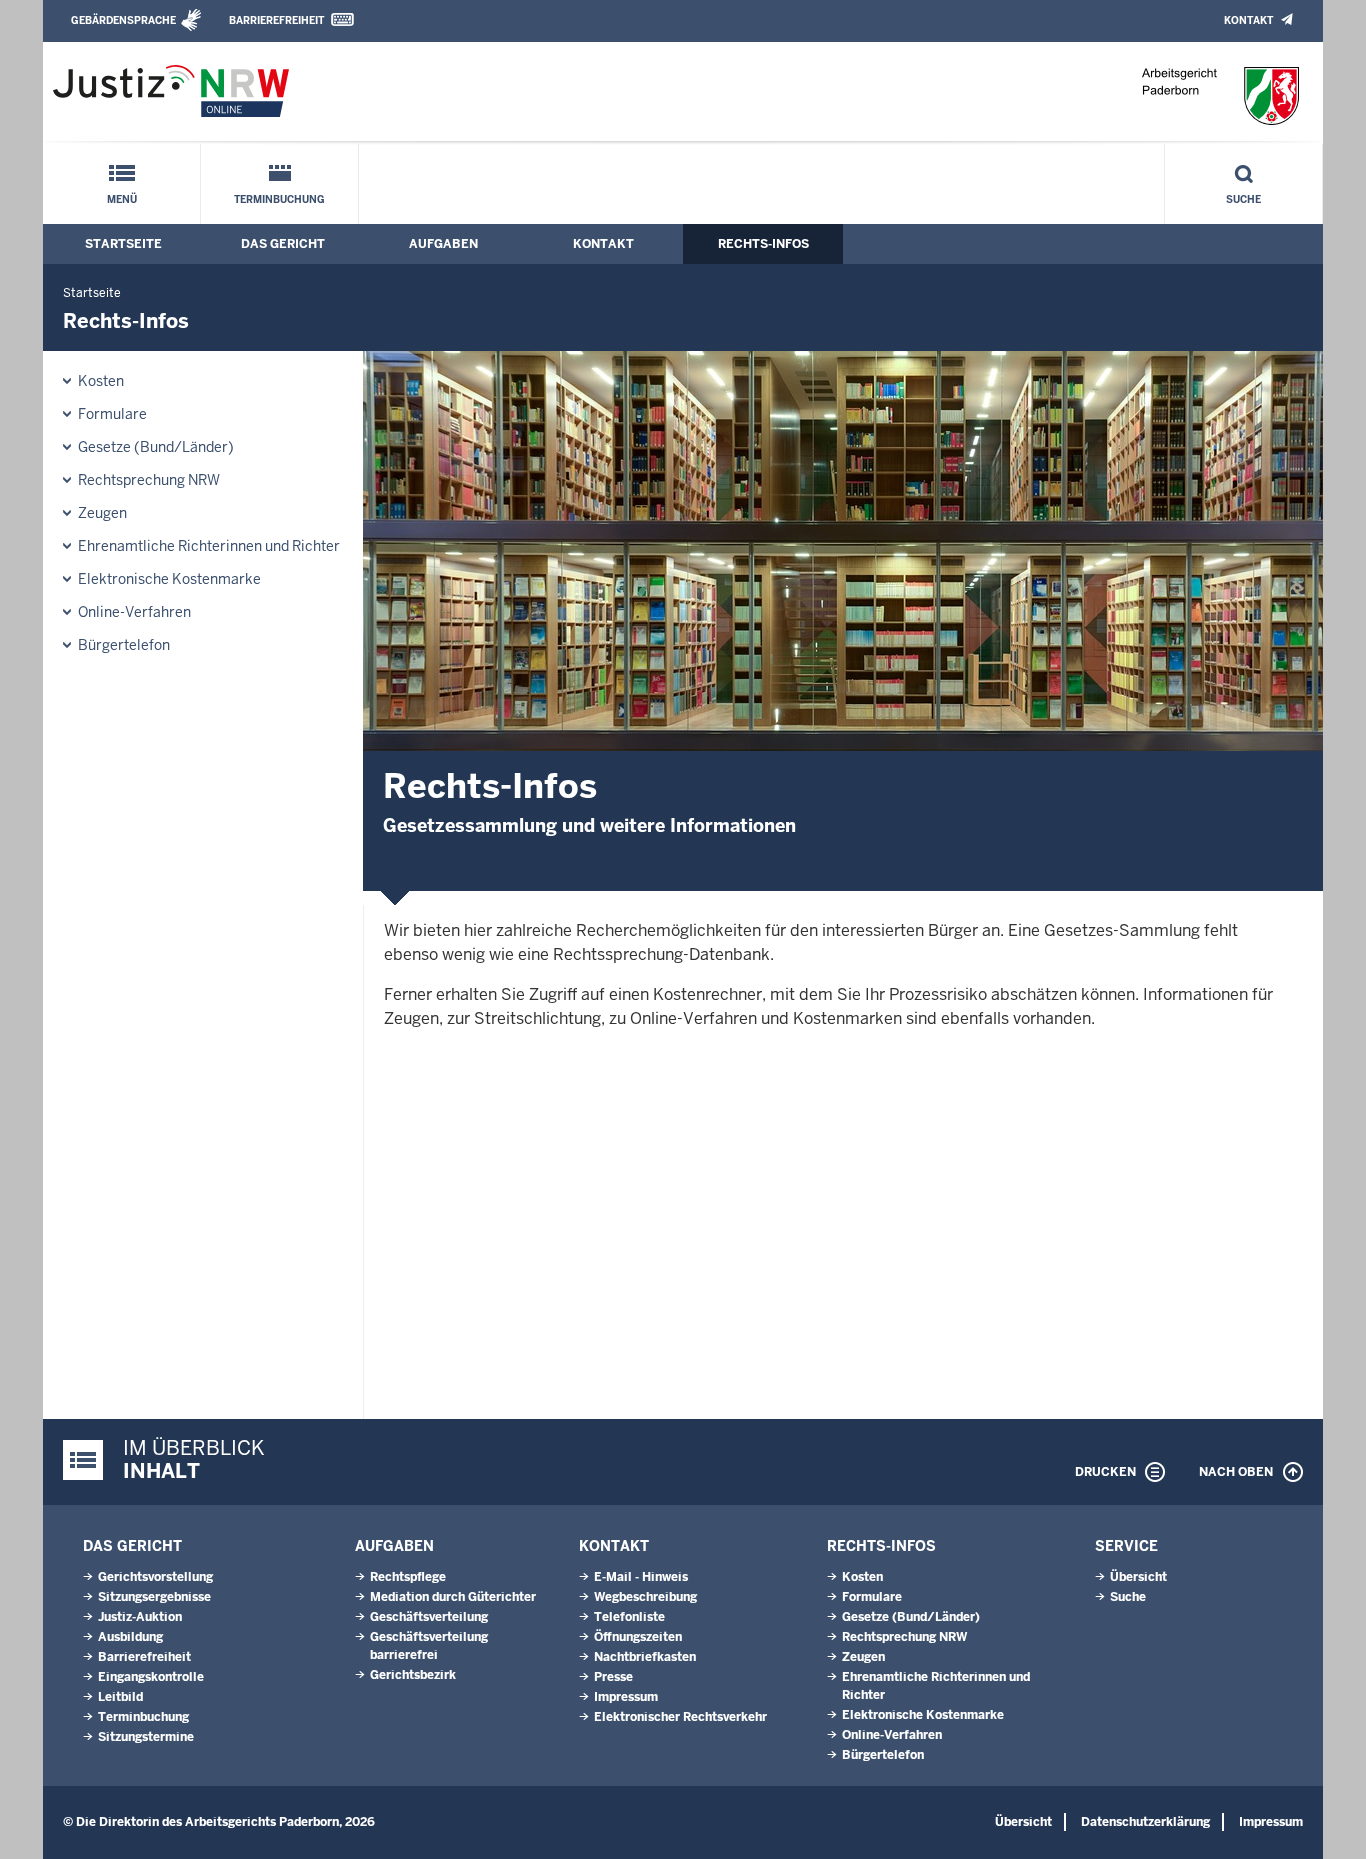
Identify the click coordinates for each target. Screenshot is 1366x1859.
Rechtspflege (408, 1577)
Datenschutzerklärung (1145, 1822)
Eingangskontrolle (151, 1677)
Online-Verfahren (134, 612)
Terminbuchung (279, 199)
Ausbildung (130, 1637)
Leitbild (120, 1697)
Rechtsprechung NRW (149, 480)
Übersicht (1138, 1577)
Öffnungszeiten (638, 1637)
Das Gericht (283, 244)
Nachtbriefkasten (645, 1657)
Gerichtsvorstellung (155, 1577)
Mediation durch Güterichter (453, 1597)
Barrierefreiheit (276, 20)
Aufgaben (443, 244)
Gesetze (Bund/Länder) (156, 447)
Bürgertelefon (124, 645)
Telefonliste (629, 1617)
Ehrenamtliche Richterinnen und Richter (209, 546)
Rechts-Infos (763, 244)
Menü (122, 199)
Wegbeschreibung (645, 1597)
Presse (613, 1677)
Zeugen (102, 513)
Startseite (123, 244)
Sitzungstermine (146, 1737)
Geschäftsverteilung (429, 1617)
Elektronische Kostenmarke (169, 579)
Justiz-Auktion (140, 1617)
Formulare (112, 414)
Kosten (101, 381)
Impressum (626, 1697)
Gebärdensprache (123, 20)
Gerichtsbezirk (413, 1675)
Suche (1243, 199)
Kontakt (1248, 20)
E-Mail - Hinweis (641, 1577)
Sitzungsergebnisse (154, 1597)
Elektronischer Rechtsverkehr (680, 1717)
